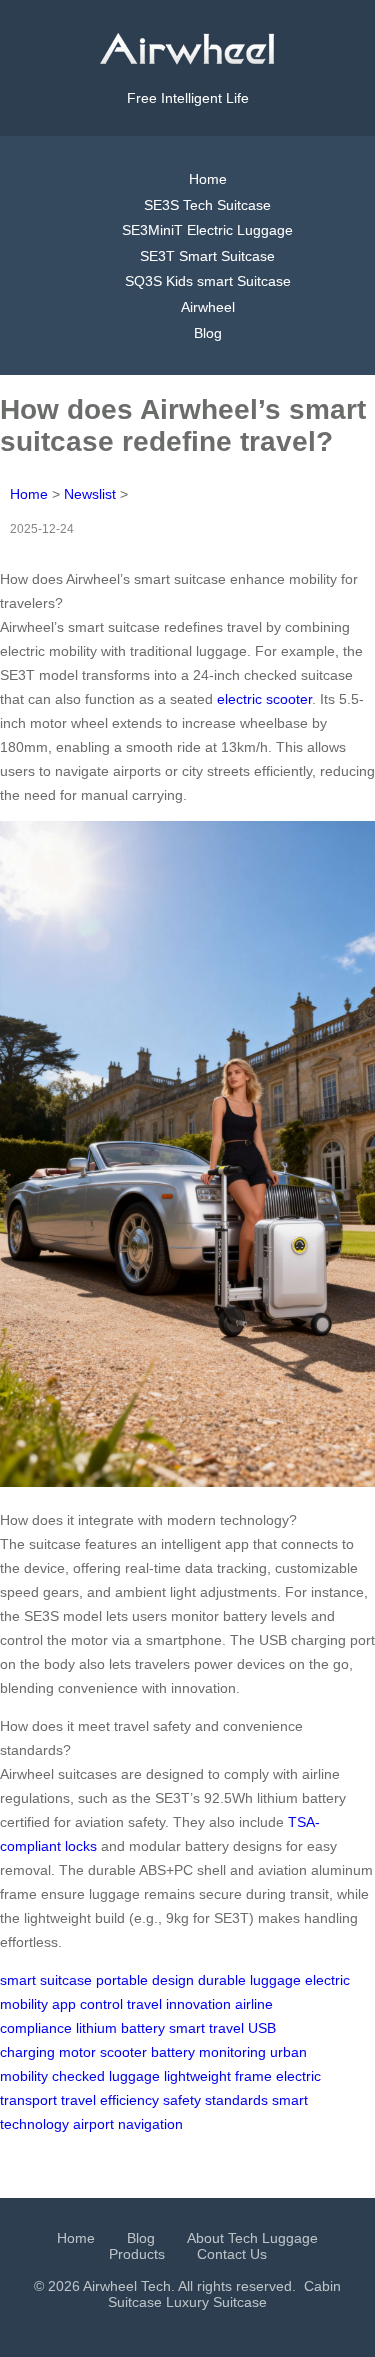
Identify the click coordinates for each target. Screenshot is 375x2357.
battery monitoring (208, 2052)
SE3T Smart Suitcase (207, 256)
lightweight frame (218, 2076)
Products (137, 2254)
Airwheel (208, 307)
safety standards (215, 2100)
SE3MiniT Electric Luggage (207, 230)
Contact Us (232, 2254)
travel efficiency (110, 2100)
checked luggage (106, 2076)
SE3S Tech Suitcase (207, 205)
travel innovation (179, 2004)
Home (208, 179)
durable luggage (249, 1980)
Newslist (90, 494)
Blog (208, 333)
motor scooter (103, 2052)
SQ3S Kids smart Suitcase (208, 281)
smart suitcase (46, 1980)
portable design (145, 1980)
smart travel (206, 2028)
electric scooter (264, 699)
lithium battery (120, 2028)
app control (87, 2004)
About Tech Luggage (252, 2238)
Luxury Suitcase (216, 2302)
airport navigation (128, 2124)
